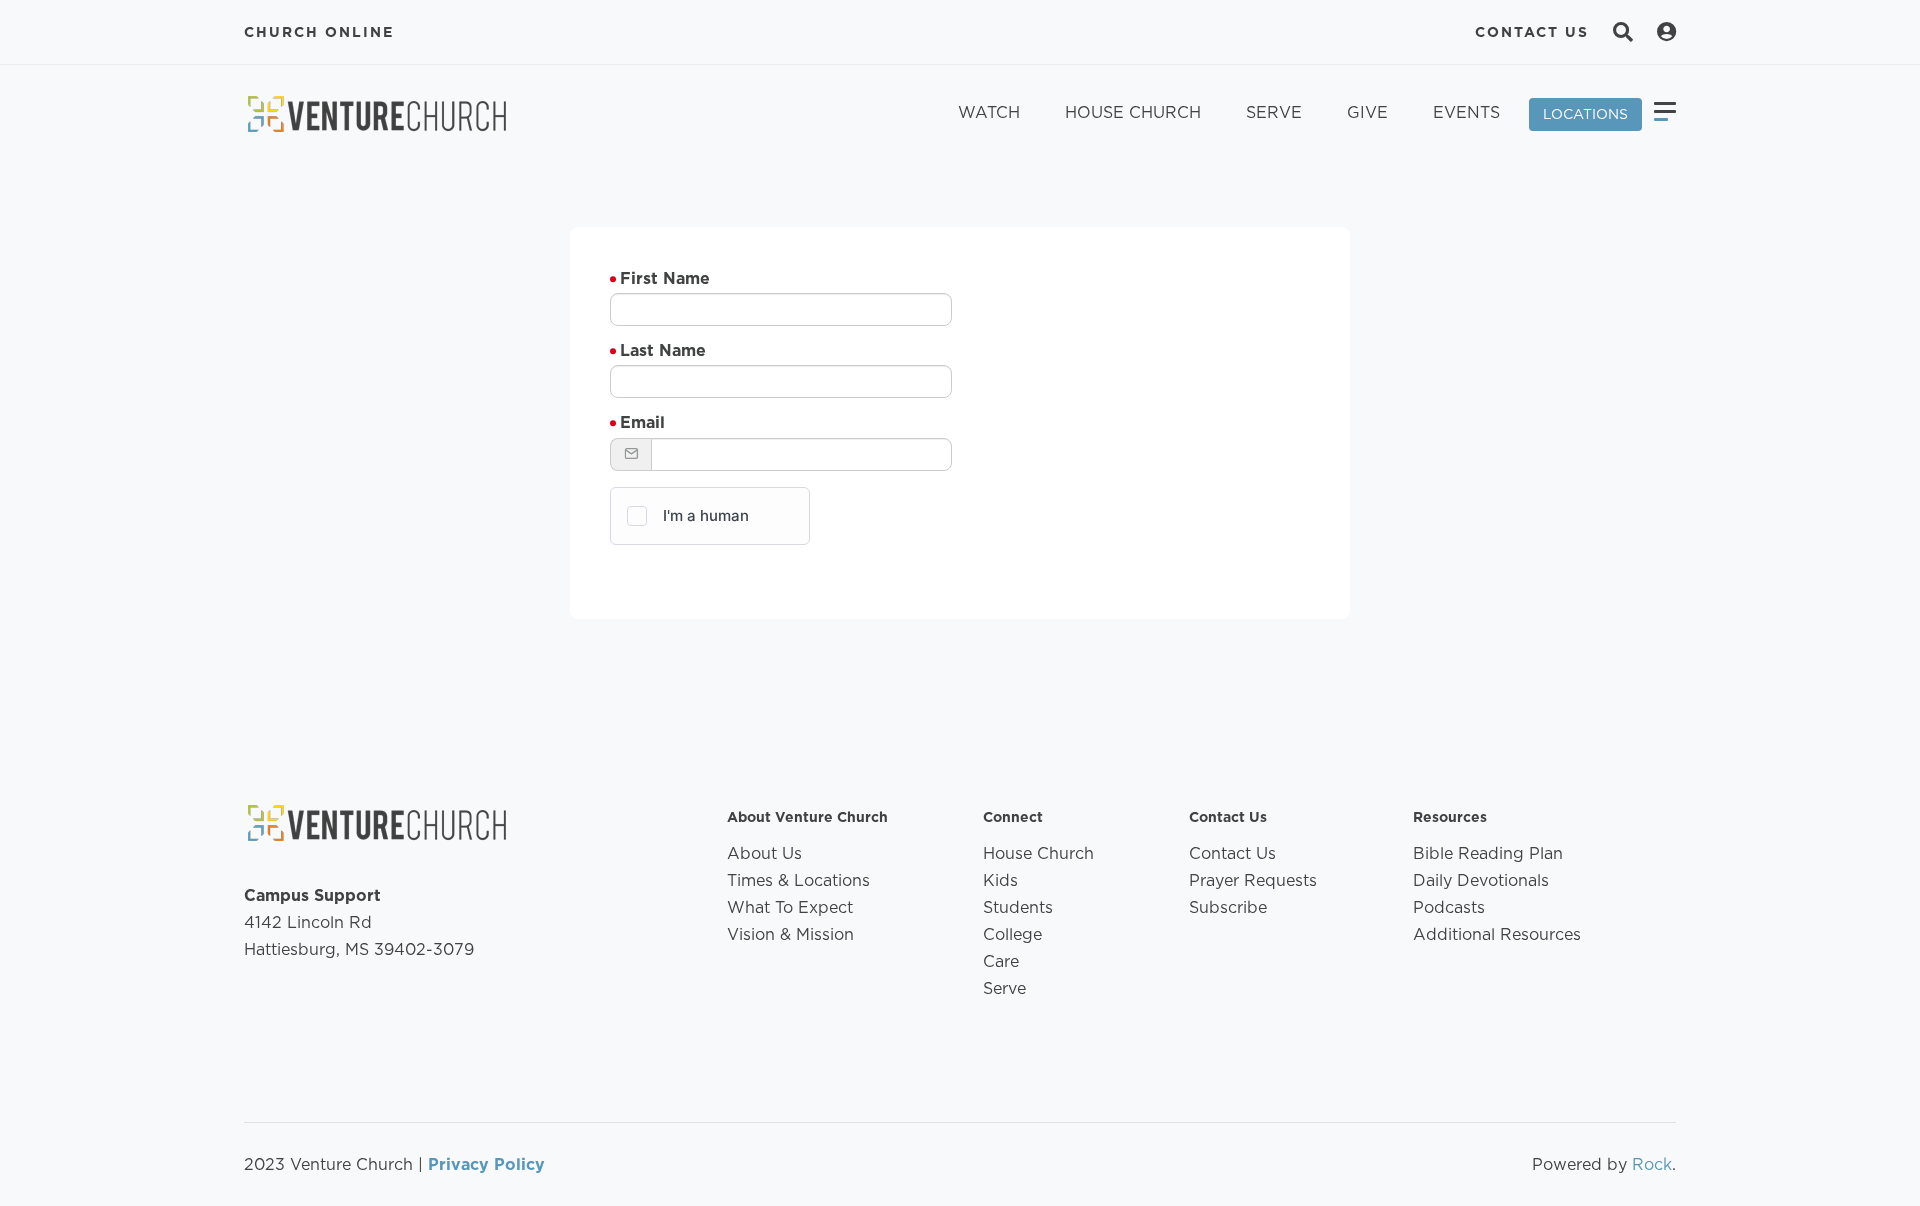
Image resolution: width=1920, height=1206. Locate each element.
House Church (1133, 112)
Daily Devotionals (1481, 880)
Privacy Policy (486, 1164)
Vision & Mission (790, 934)
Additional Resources (1497, 934)
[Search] (1623, 32)
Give (1367, 112)
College (1012, 934)
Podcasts (1449, 907)
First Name (665, 278)
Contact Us (1532, 32)
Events (1466, 112)
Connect (1013, 817)
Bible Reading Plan (1488, 853)
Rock (1652, 1164)
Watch (989, 112)
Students (1018, 907)
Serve (1274, 112)
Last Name (663, 350)
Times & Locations (798, 880)
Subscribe (1228, 907)
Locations (1585, 114)
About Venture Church (807, 817)
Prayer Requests (1253, 880)
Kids (1000, 880)
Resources (1450, 817)
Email (642, 422)
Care (1001, 961)
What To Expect (790, 907)
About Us (764, 853)
